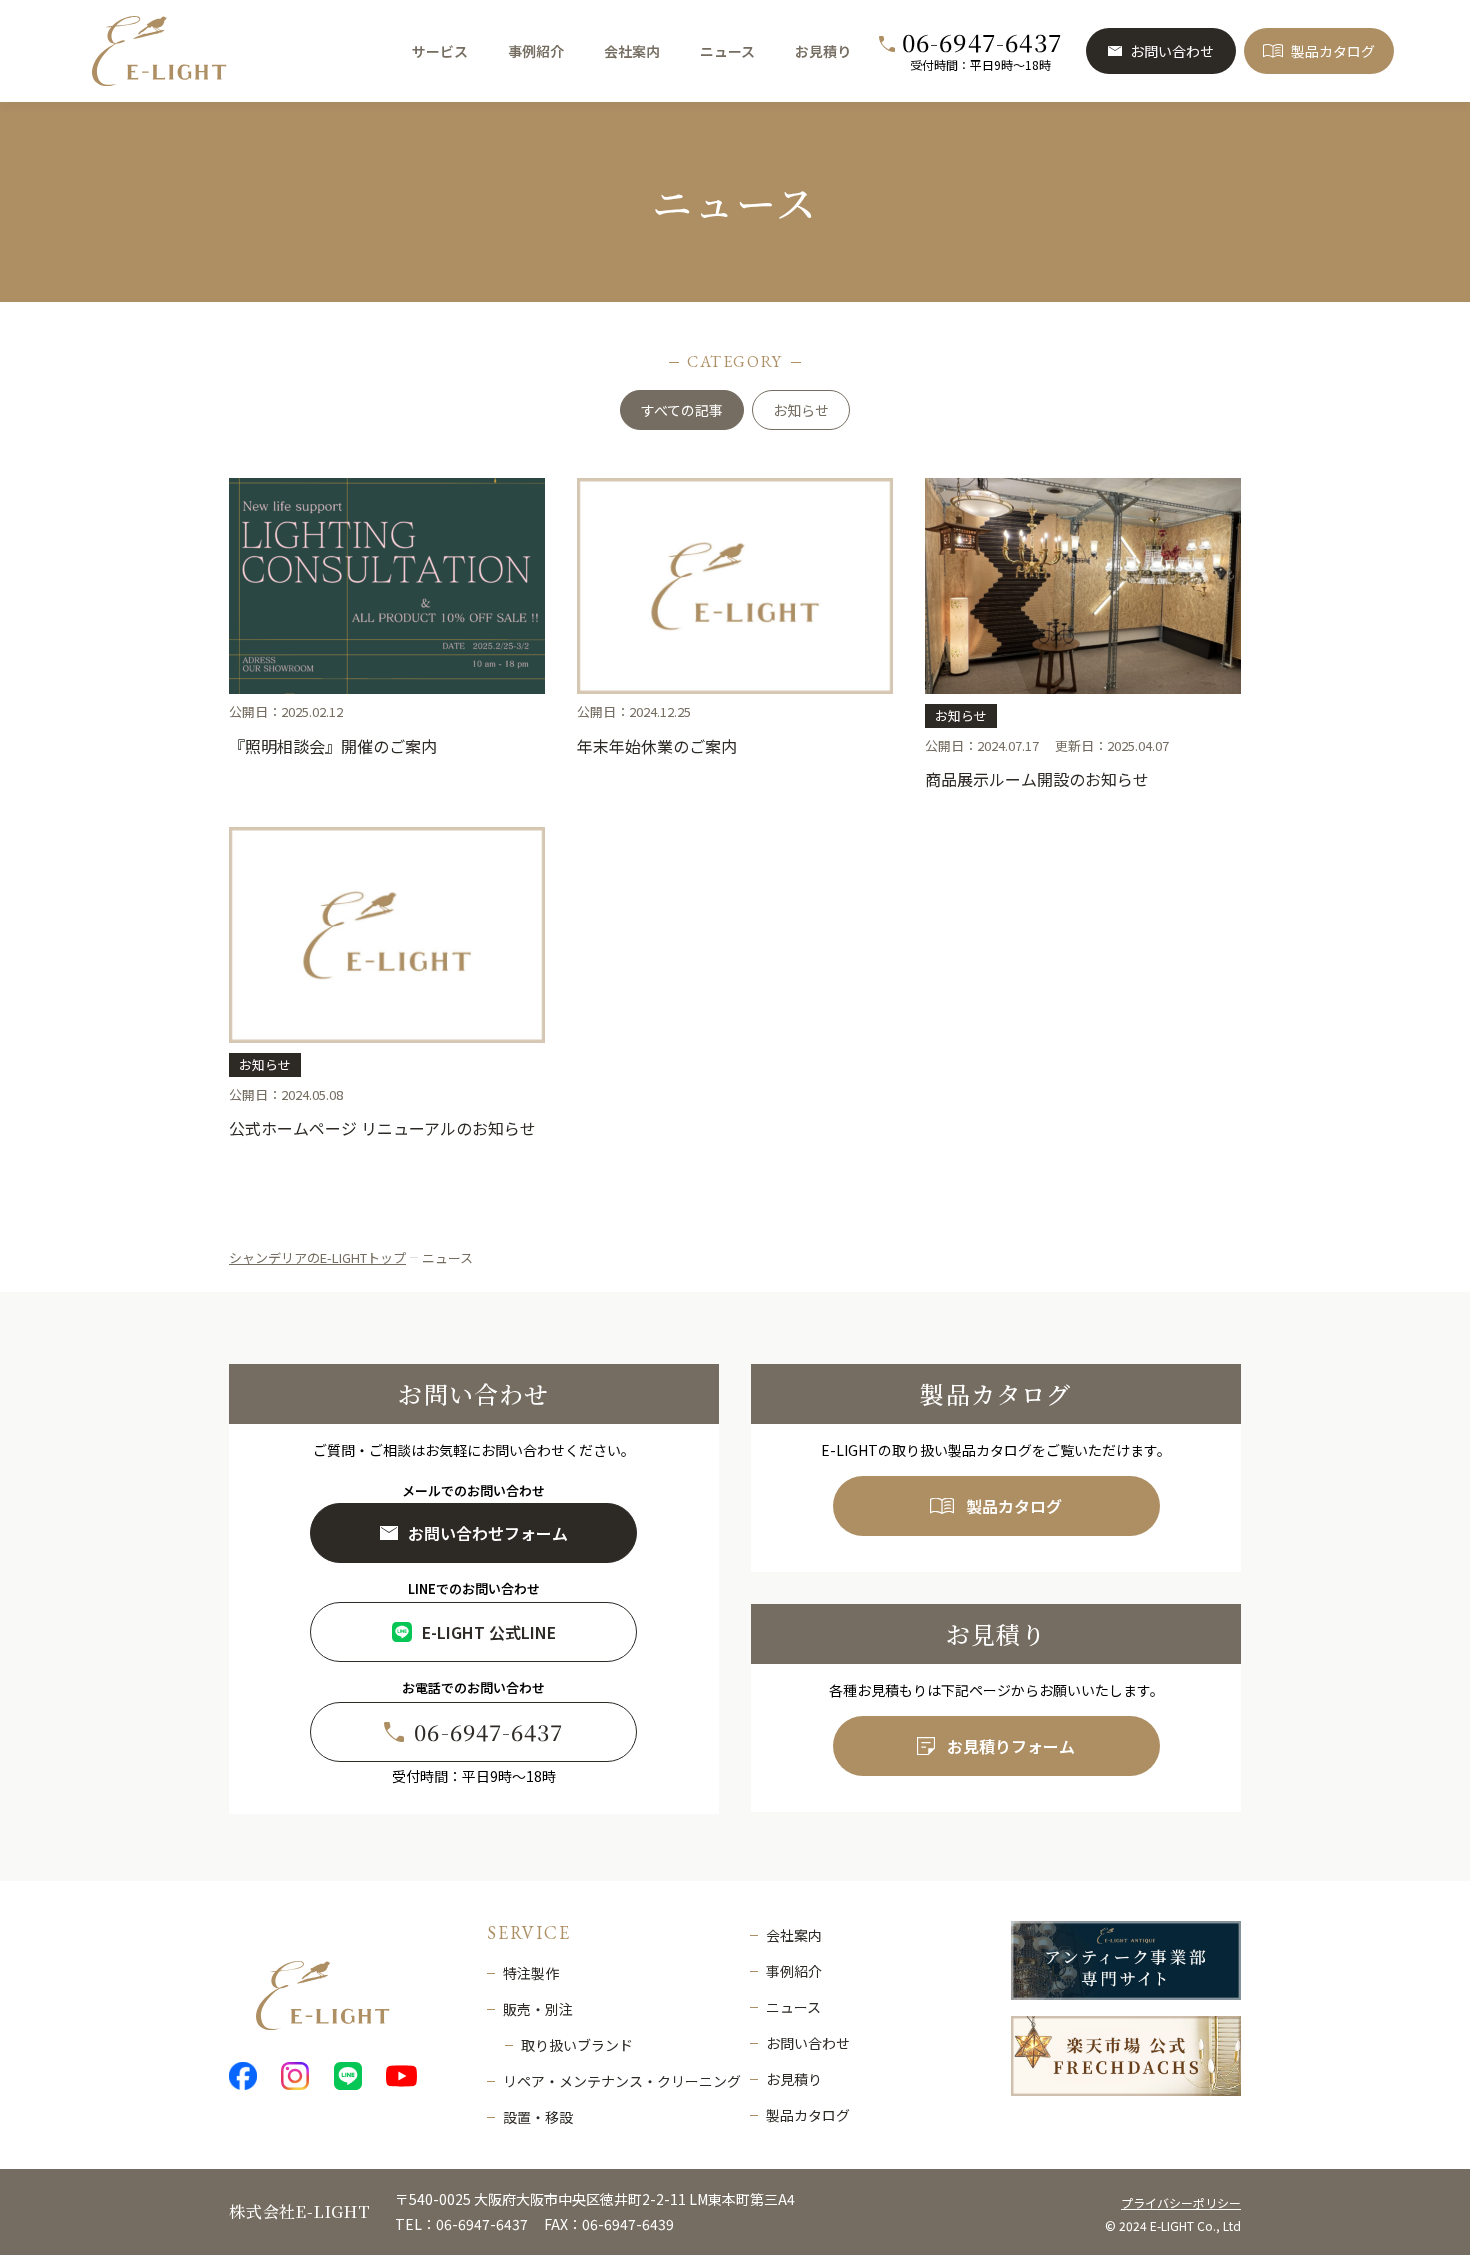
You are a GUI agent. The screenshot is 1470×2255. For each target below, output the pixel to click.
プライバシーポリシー (1181, 2202)
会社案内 (632, 51)
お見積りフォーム (1011, 1746)
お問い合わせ (1172, 51)
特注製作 (531, 1973)
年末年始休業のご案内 (657, 746)
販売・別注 (538, 2009)
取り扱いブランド (577, 2045)
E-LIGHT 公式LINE (489, 1632)
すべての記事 (682, 410)
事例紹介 (536, 51)
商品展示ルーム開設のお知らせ (1037, 779)
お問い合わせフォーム (488, 1533)
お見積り (823, 51)
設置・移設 (538, 2117)
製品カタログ (1333, 51)
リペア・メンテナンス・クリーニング (622, 2081)
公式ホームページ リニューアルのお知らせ (382, 1128)
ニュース (727, 51)
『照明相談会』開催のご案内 (333, 746)
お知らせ (801, 410)
